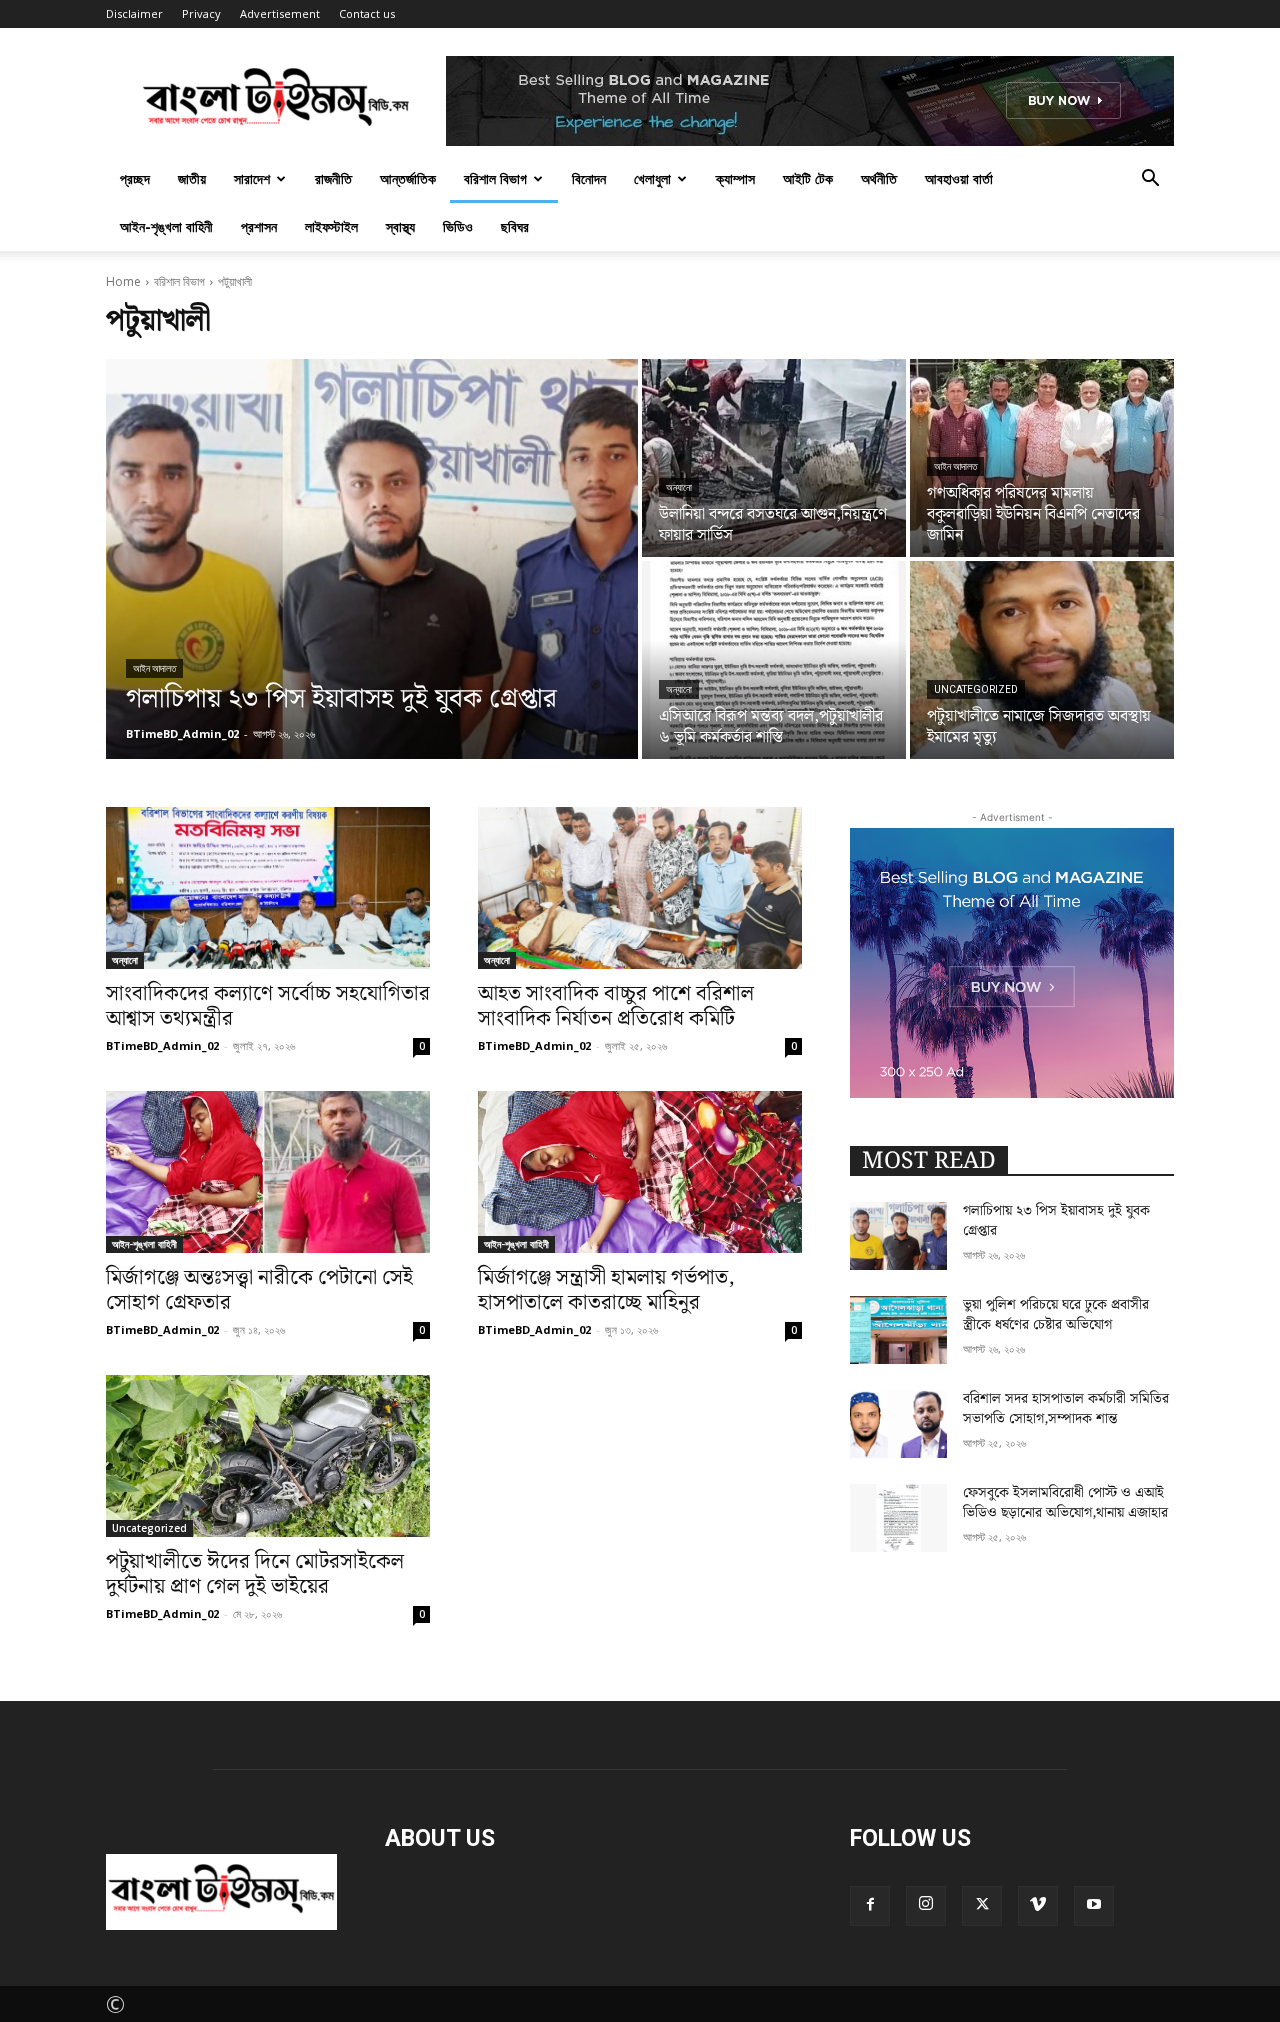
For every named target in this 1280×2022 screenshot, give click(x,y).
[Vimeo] (1038, 1906)
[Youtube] (1094, 1906)
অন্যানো (679, 487)
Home (123, 281)
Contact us (367, 13)
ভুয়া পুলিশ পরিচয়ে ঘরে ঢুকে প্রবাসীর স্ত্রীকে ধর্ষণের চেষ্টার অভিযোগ (1056, 1315)
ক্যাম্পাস (735, 178)
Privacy (201, 13)
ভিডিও (458, 226)
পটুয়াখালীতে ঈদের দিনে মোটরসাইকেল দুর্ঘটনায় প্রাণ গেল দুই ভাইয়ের (255, 1574)
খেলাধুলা (652, 178)
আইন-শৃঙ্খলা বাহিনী (166, 226)
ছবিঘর (515, 226)
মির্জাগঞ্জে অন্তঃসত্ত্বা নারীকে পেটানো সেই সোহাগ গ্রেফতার (259, 1290)
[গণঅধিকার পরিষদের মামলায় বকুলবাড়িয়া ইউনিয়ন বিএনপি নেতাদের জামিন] (1042, 458)
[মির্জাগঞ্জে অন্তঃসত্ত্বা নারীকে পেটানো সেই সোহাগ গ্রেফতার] (268, 1172)
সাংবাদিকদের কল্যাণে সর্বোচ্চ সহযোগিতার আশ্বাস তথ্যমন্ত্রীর (268, 1006)
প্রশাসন (259, 226)
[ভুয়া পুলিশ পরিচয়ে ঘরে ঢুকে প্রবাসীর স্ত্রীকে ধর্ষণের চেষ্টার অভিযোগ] (898, 1330)
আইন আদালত (154, 668)
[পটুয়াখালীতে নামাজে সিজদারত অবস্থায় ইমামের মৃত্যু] (1042, 660)
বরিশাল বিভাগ (495, 178)
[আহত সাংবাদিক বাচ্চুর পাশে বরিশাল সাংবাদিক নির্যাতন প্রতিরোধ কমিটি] (640, 888)
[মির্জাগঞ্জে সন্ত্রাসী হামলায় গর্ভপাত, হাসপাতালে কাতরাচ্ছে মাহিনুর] (640, 1172)
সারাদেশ (252, 178)
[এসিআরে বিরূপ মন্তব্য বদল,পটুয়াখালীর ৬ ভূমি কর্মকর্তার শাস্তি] (774, 660)
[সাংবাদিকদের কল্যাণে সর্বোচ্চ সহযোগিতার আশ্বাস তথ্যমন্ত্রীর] (268, 888)
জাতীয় (192, 178)
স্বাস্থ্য (400, 226)
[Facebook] (870, 1906)
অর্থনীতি (879, 178)
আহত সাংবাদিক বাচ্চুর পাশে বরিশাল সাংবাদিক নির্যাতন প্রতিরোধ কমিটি (616, 1006)
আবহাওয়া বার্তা (959, 178)
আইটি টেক (808, 178)
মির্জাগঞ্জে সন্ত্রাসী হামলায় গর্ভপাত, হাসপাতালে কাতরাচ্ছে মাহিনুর (606, 1290)
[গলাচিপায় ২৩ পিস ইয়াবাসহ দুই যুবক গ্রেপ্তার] (372, 559)
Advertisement (280, 13)
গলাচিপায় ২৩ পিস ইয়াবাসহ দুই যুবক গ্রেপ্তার (1056, 1221)
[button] (1150, 177)
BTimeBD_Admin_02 (162, 1045)
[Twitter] (982, 1906)
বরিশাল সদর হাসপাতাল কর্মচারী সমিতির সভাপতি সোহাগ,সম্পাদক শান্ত (1066, 1409)
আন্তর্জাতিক (408, 178)
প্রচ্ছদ (135, 178)
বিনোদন (589, 178)
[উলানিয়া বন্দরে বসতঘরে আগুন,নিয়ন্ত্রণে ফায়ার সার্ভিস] (774, 458)
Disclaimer (134, 13)
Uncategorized (976, 689)
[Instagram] (926, 1906)
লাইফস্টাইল (331, 226)
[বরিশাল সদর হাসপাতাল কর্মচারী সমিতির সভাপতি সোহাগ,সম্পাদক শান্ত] (898, 1424)
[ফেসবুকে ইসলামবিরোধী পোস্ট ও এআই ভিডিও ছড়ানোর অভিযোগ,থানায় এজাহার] (898, 1518)
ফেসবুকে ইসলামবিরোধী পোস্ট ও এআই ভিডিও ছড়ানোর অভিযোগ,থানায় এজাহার (1065, 1503)
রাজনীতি (333, 178)
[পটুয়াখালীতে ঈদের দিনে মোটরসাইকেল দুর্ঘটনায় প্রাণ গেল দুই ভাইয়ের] (268, 1456)
